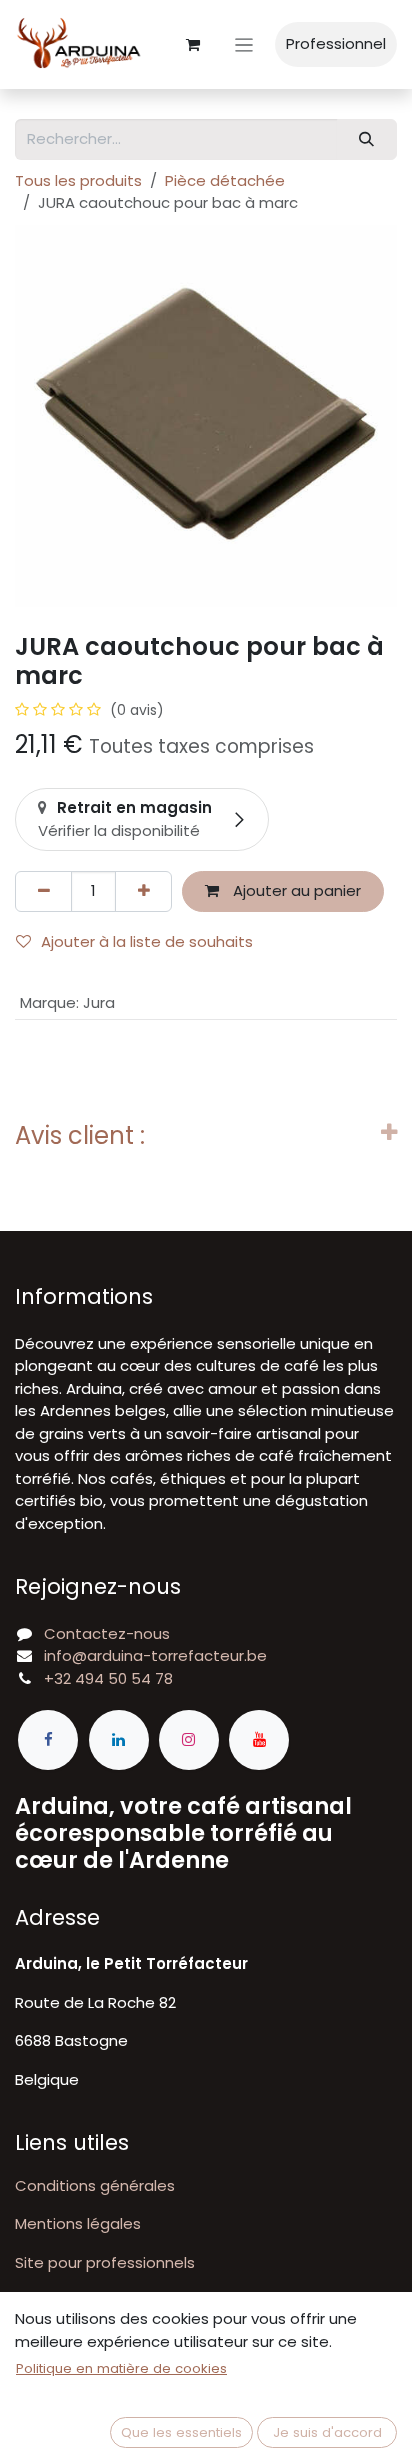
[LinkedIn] (119, 1740)
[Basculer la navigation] (244, 44)
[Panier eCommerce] (193, 45)
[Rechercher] (367, 139)
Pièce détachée (225, 180)
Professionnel (336, 43)
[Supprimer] (43, 891)
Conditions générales (95, 2185)
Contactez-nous (107, 1633)
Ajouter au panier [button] (295, 890)
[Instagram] (189, 1740)
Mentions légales (78, 2223)
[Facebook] (48, 1740)
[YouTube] (259, 1740)
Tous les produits (78, 180)
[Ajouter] (143, 891)
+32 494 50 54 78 (108, 1678)
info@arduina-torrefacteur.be (155, 1655)
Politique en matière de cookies (121, 2368)
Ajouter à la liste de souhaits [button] (147, 941)
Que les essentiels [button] (181, 2432)
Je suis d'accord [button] (327, 2432)
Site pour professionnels (105, 2262)
